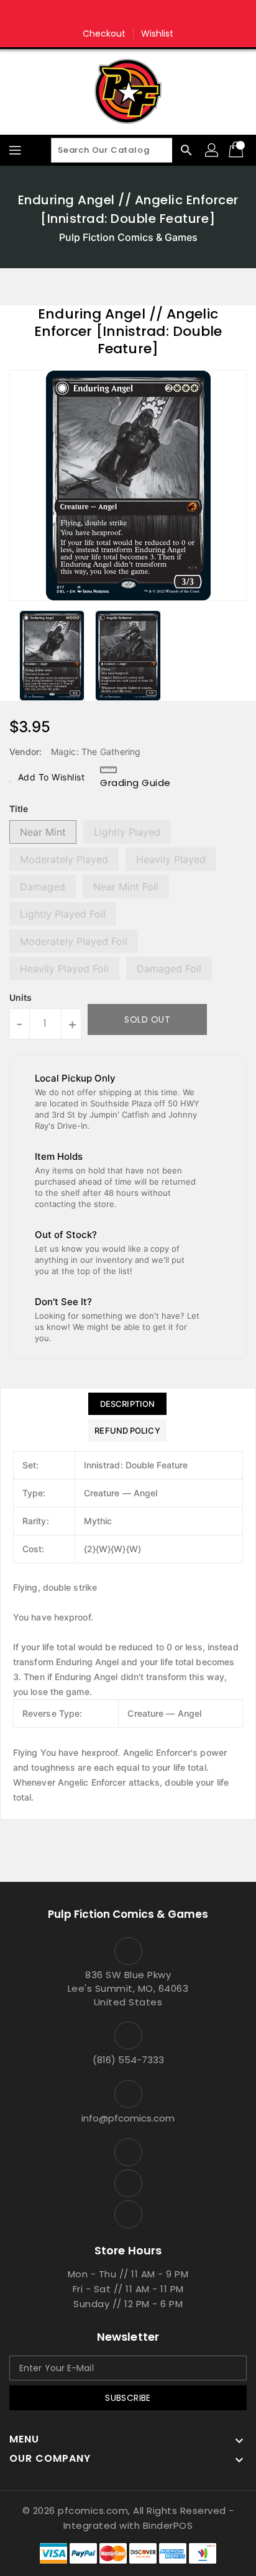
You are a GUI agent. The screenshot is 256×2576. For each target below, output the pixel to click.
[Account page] (213, 150)
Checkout (104, 34)
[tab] (127, 1404)
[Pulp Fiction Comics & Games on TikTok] (152, 14)
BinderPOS (168, 2525)
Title (19, 809)
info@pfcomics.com (128, 2118)
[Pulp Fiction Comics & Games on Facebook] (104, 14)
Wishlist (158, 34)
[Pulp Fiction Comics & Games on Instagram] (128, 14)
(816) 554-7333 (128, 2060)
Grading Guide (135, 783)
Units (21, 998)
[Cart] (237, 150)
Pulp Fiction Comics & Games (128, 237)
